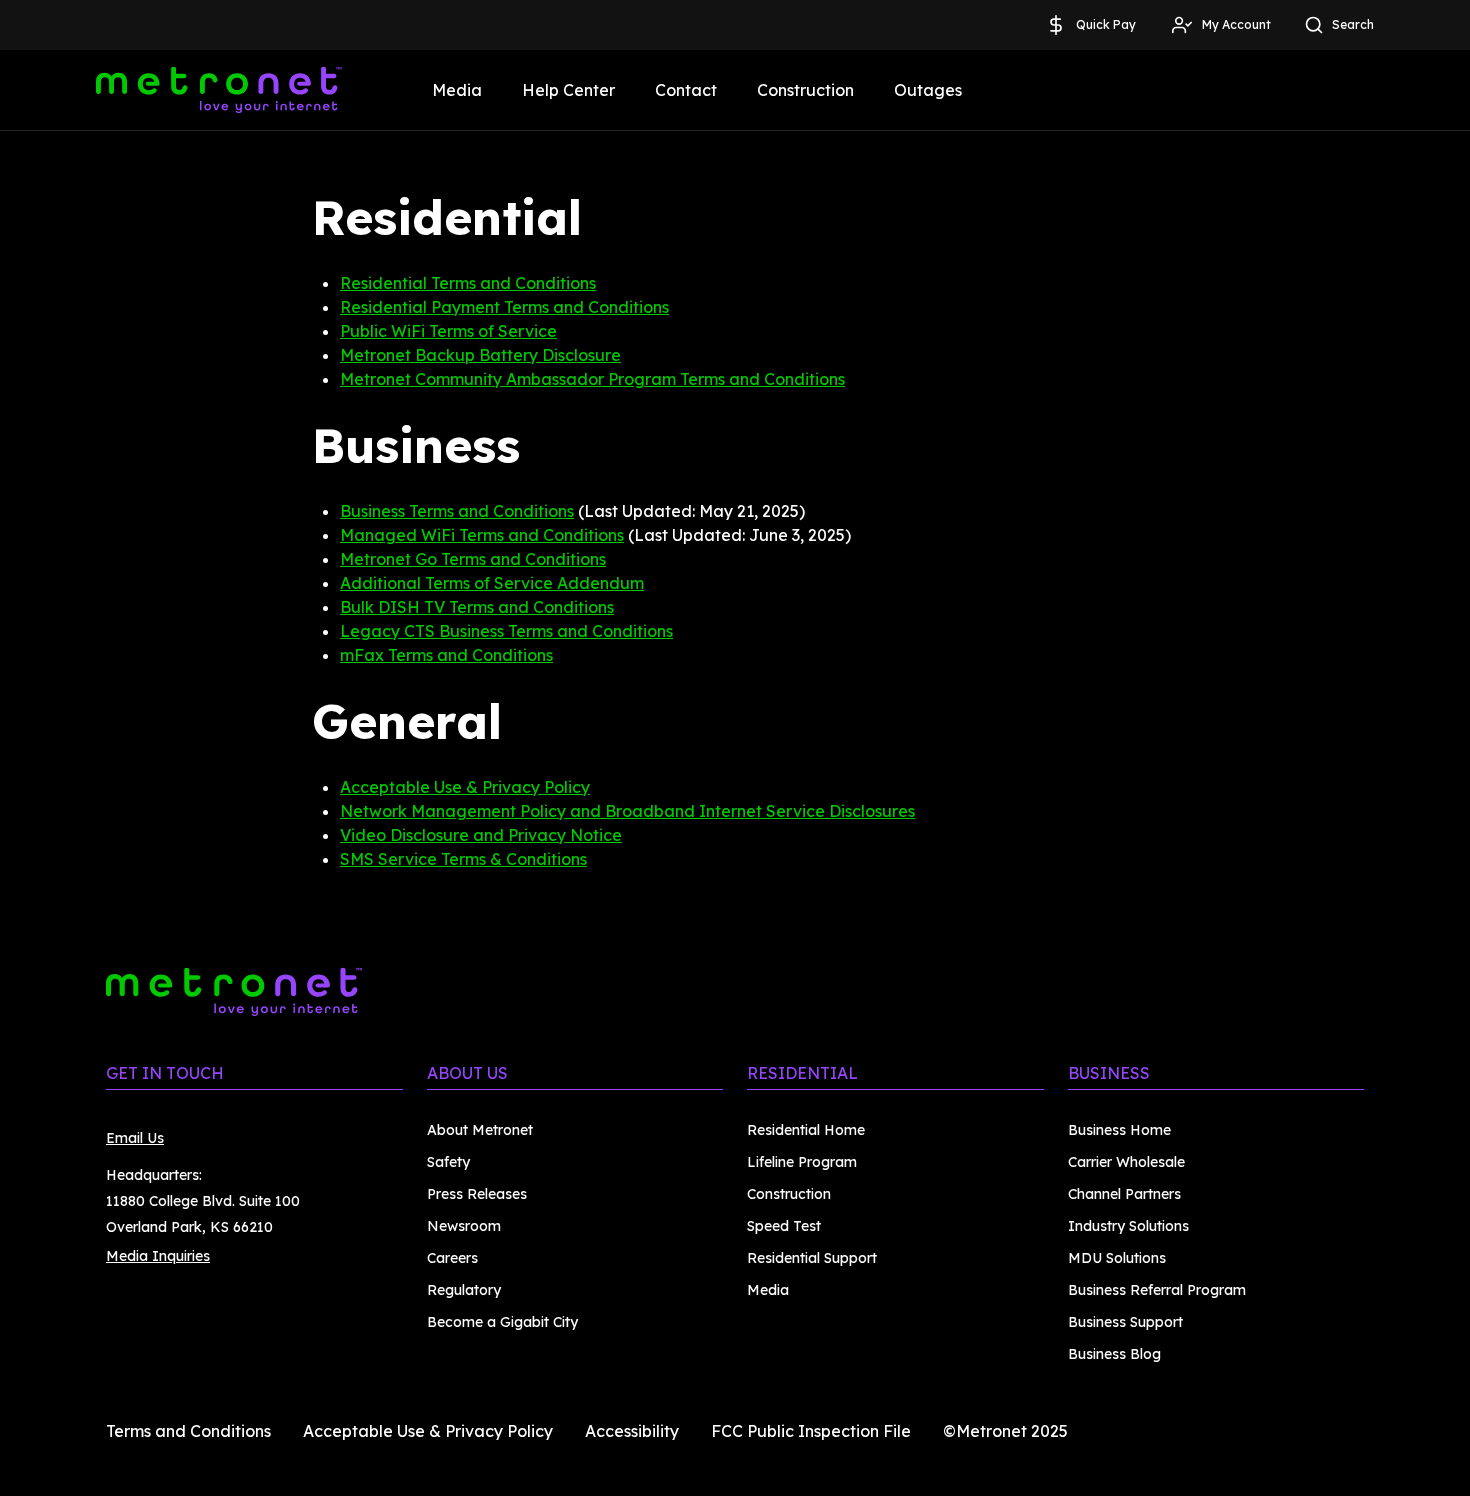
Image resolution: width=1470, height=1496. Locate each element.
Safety (448, 1162)
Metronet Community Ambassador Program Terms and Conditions (592, 379)
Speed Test (784, 1226)
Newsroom (464, 1226)
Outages (928, 90)
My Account (1236, 24)
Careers (452, 1258)
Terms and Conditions (188, 1431)
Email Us (135, 1138)
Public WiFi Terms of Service (448, 331)
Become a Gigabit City (502, 1322)
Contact (686, 90)
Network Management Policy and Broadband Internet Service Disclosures (627, 811)
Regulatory (464, 1290)
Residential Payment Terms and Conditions (504, 307)
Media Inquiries (158, 1256)
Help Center (568, 90)
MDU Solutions (1117, 1258)
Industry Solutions (1128, 1226)
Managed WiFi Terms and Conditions (482, 535)
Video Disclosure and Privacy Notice (481, 835)
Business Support (1125, 1322)
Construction (805, 90)
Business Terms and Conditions (457, 511)
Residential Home (806, 1130)
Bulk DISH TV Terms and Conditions (477, 607)
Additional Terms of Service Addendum (492, 583)
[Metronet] (219, 90)
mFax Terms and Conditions (446, 655)
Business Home (1119, 1130)
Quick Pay (1106, 24)
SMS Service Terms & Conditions (463, 859)
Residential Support (812, 1258)
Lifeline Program (802, 1162)
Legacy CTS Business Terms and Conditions (506, 631)
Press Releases (477, 1194)
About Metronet (480, 1130)
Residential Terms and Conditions (468, 283)
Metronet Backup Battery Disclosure (480, 355)
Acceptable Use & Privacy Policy (465, 787)
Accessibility (632, 1431)
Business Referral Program (1157, 1290)
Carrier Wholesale (1126, 1162)
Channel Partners (1124, 1194)
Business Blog (1114, 1354)
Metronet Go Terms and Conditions (473, 559)
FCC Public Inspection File (811, 1431)
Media (457, 90)
